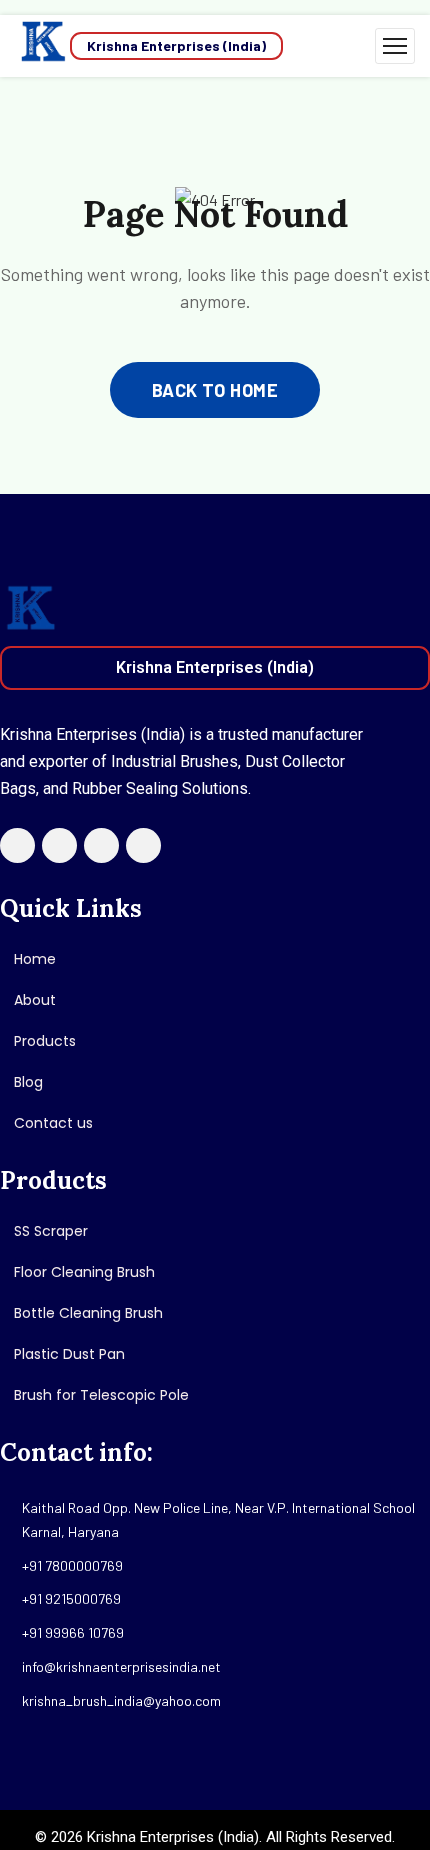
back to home (215, 390)
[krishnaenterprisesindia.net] (42, 46)
